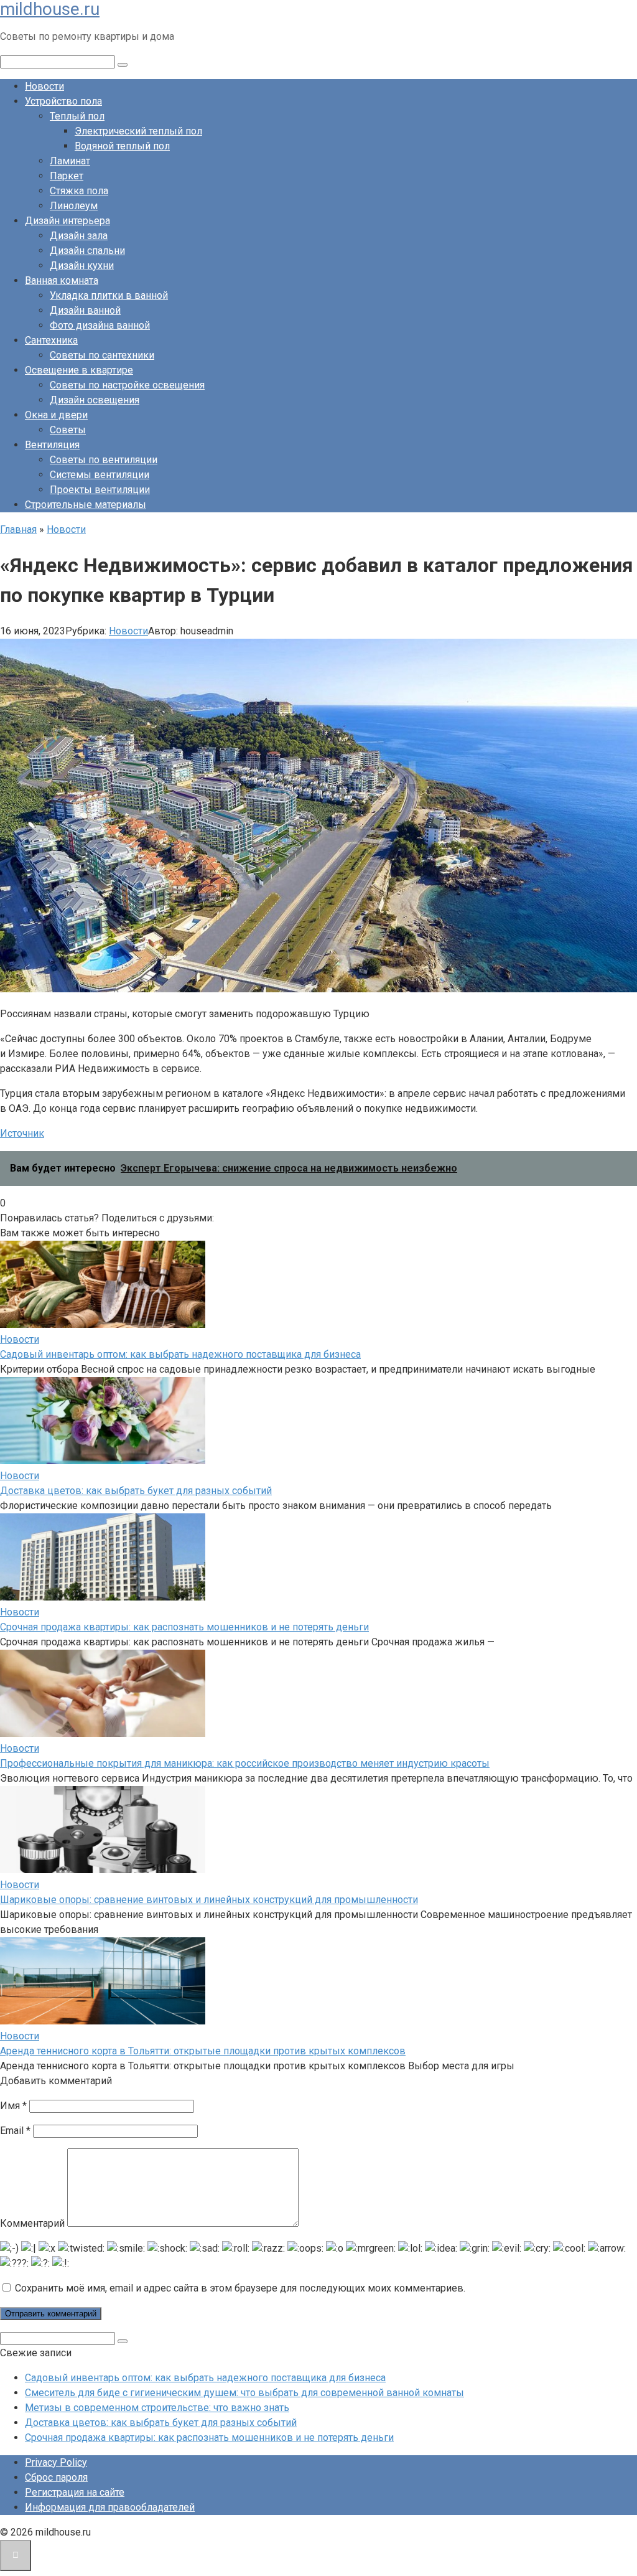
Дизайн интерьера (67, 221)
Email (15, 2131)
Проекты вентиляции (100, 490)
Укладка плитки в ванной (109, 295)
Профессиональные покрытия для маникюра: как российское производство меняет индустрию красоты (245, 1763)
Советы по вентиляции (104, 460)
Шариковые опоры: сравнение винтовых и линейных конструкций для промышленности (209, 1900)
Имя (13, 2106)
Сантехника (51, 340)
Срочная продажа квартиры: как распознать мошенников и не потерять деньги (184, 1627)
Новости (44, 86)
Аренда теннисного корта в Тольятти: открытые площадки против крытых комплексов (203, 2051)
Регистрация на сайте (75, 2492)
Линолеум (74, 206)
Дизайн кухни (82, 266)
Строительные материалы (86, 505)
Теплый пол (77, 116)
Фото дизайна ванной (100, 325)
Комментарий (32, 2223)
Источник (22, 1133)
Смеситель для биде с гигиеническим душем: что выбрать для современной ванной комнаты (244, 2393)
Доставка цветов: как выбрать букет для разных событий (136, 1491)
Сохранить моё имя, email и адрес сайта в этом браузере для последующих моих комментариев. (240, 2288)
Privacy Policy (56, 2462)
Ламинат (70, 161)
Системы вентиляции (100, 475)
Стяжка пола (79, 191)
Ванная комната (62, 280)
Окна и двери (56, 415)
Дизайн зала (79, 236)
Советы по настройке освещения (127, 385)
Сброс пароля (56, 2477)
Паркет (67, 176)
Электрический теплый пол (138, 131)
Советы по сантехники (102, 355)
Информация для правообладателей (110, 2507)
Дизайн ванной (85, 310)
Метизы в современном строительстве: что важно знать (157, 2408)
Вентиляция (52, 445)
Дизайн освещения (95, 400)
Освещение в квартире (79, 370)
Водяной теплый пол (122, 146)
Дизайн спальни (87, 251)
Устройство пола (63, 101)
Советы (68, 430)
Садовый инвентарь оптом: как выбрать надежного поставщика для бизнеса (180, 1354)
